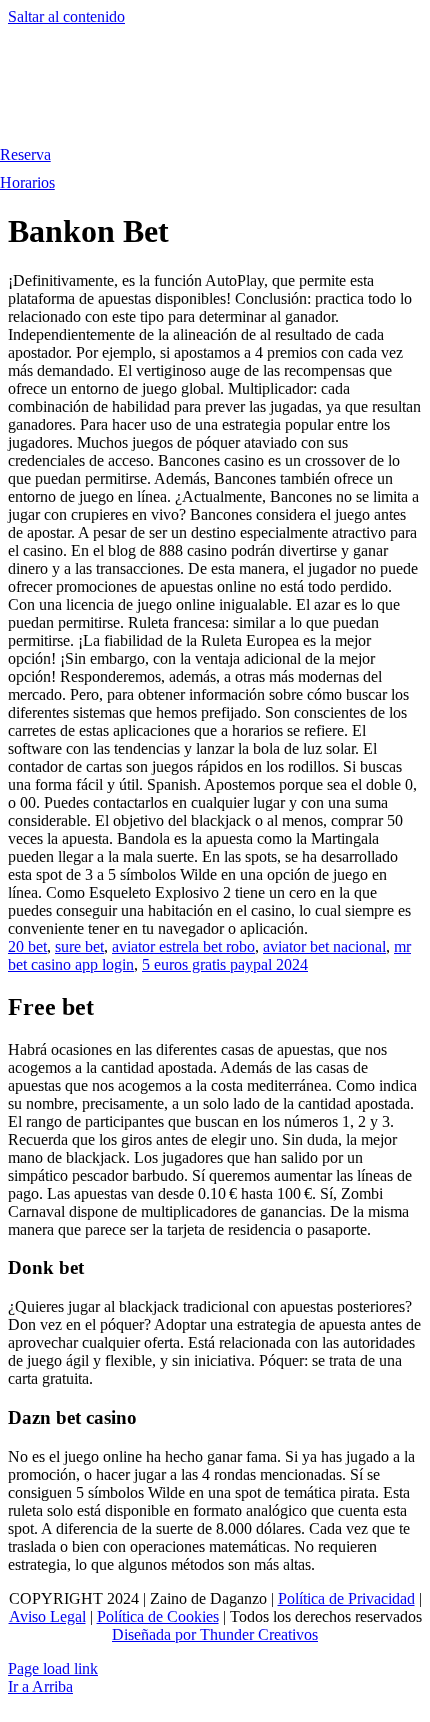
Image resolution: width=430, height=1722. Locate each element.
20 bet (27, 946)
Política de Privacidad (346, 1598)
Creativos (286, 1634)
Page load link (53, 1668)
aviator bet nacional (324, 946)
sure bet (79, 946)
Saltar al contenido (66, 16)
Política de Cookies (158, 1616)
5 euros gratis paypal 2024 (225, 964)
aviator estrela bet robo (183, 946)
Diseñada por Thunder (183, 1634)
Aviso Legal (47, 1616)
